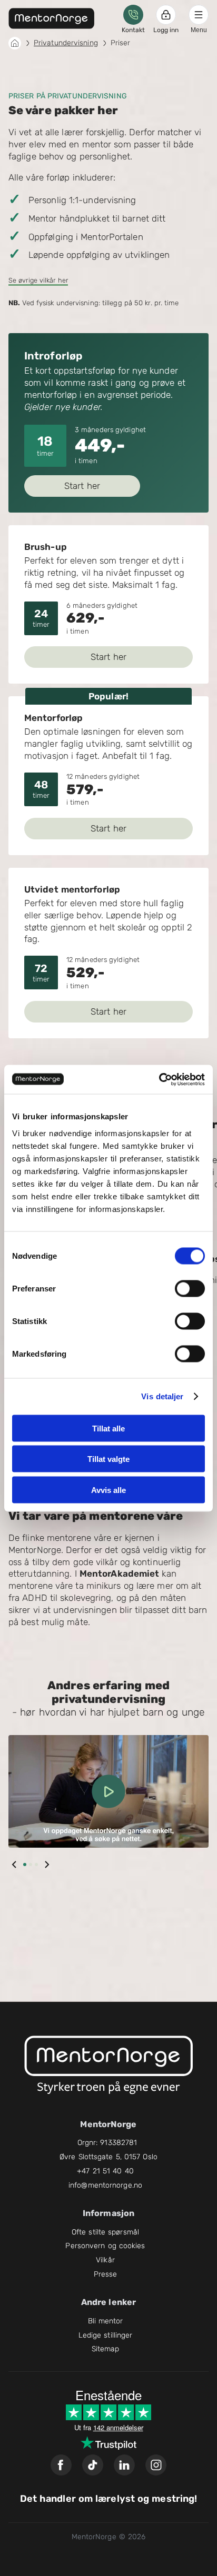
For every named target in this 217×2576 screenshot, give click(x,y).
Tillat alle (108, 1428)
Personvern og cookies (105, 2246)
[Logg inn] (166, 15)
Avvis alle (108, 1490)
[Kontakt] (133, 15)
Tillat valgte (108, 1459)
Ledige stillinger (106, 2335)
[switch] (190, 1288)
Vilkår (105, 2260)
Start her (82, 486)
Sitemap (106, 2349)
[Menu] (199, 15)
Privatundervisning (66, 43)
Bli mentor (106, 2321)
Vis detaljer (162, 1396)
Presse (106, 2274)
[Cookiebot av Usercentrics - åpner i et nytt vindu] (159, 1079)
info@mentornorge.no (105, 2185)
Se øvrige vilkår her (38, 280)
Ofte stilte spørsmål (105, 2232)
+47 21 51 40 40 (105, 2171)
